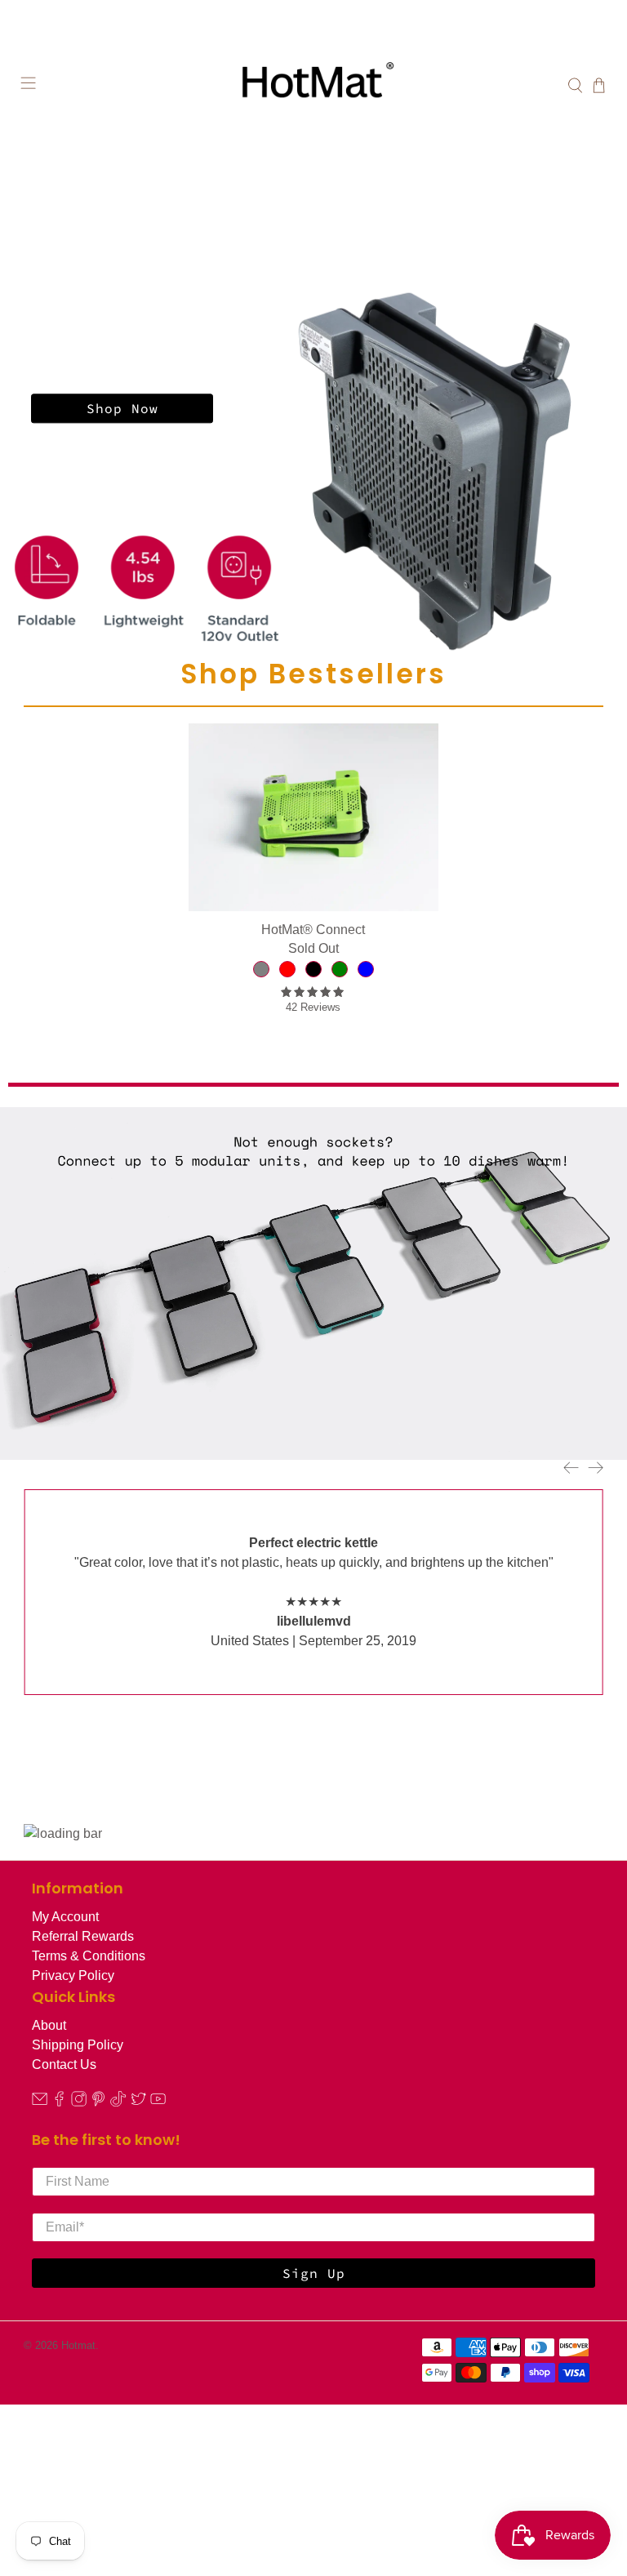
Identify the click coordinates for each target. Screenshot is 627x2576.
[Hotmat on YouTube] (158, 2102)
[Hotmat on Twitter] (138, 2102)
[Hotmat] (313, 86)
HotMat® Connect (313, 930)
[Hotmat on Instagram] (79, 2102)
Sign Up (314, 2273)
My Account (65, 1917)
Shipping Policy (78, 2045)
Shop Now (122, 408)
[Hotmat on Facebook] (59, 2102)
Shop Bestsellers (313, 674)
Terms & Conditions (89, 1956)
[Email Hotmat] (40, 2102)
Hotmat (78, 2345)
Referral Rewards (83, 1936)
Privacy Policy (73, 1975)
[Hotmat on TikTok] (118, 2102)
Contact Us (64, 2064)
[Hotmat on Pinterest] (98, 2102)
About (49, 2025)
